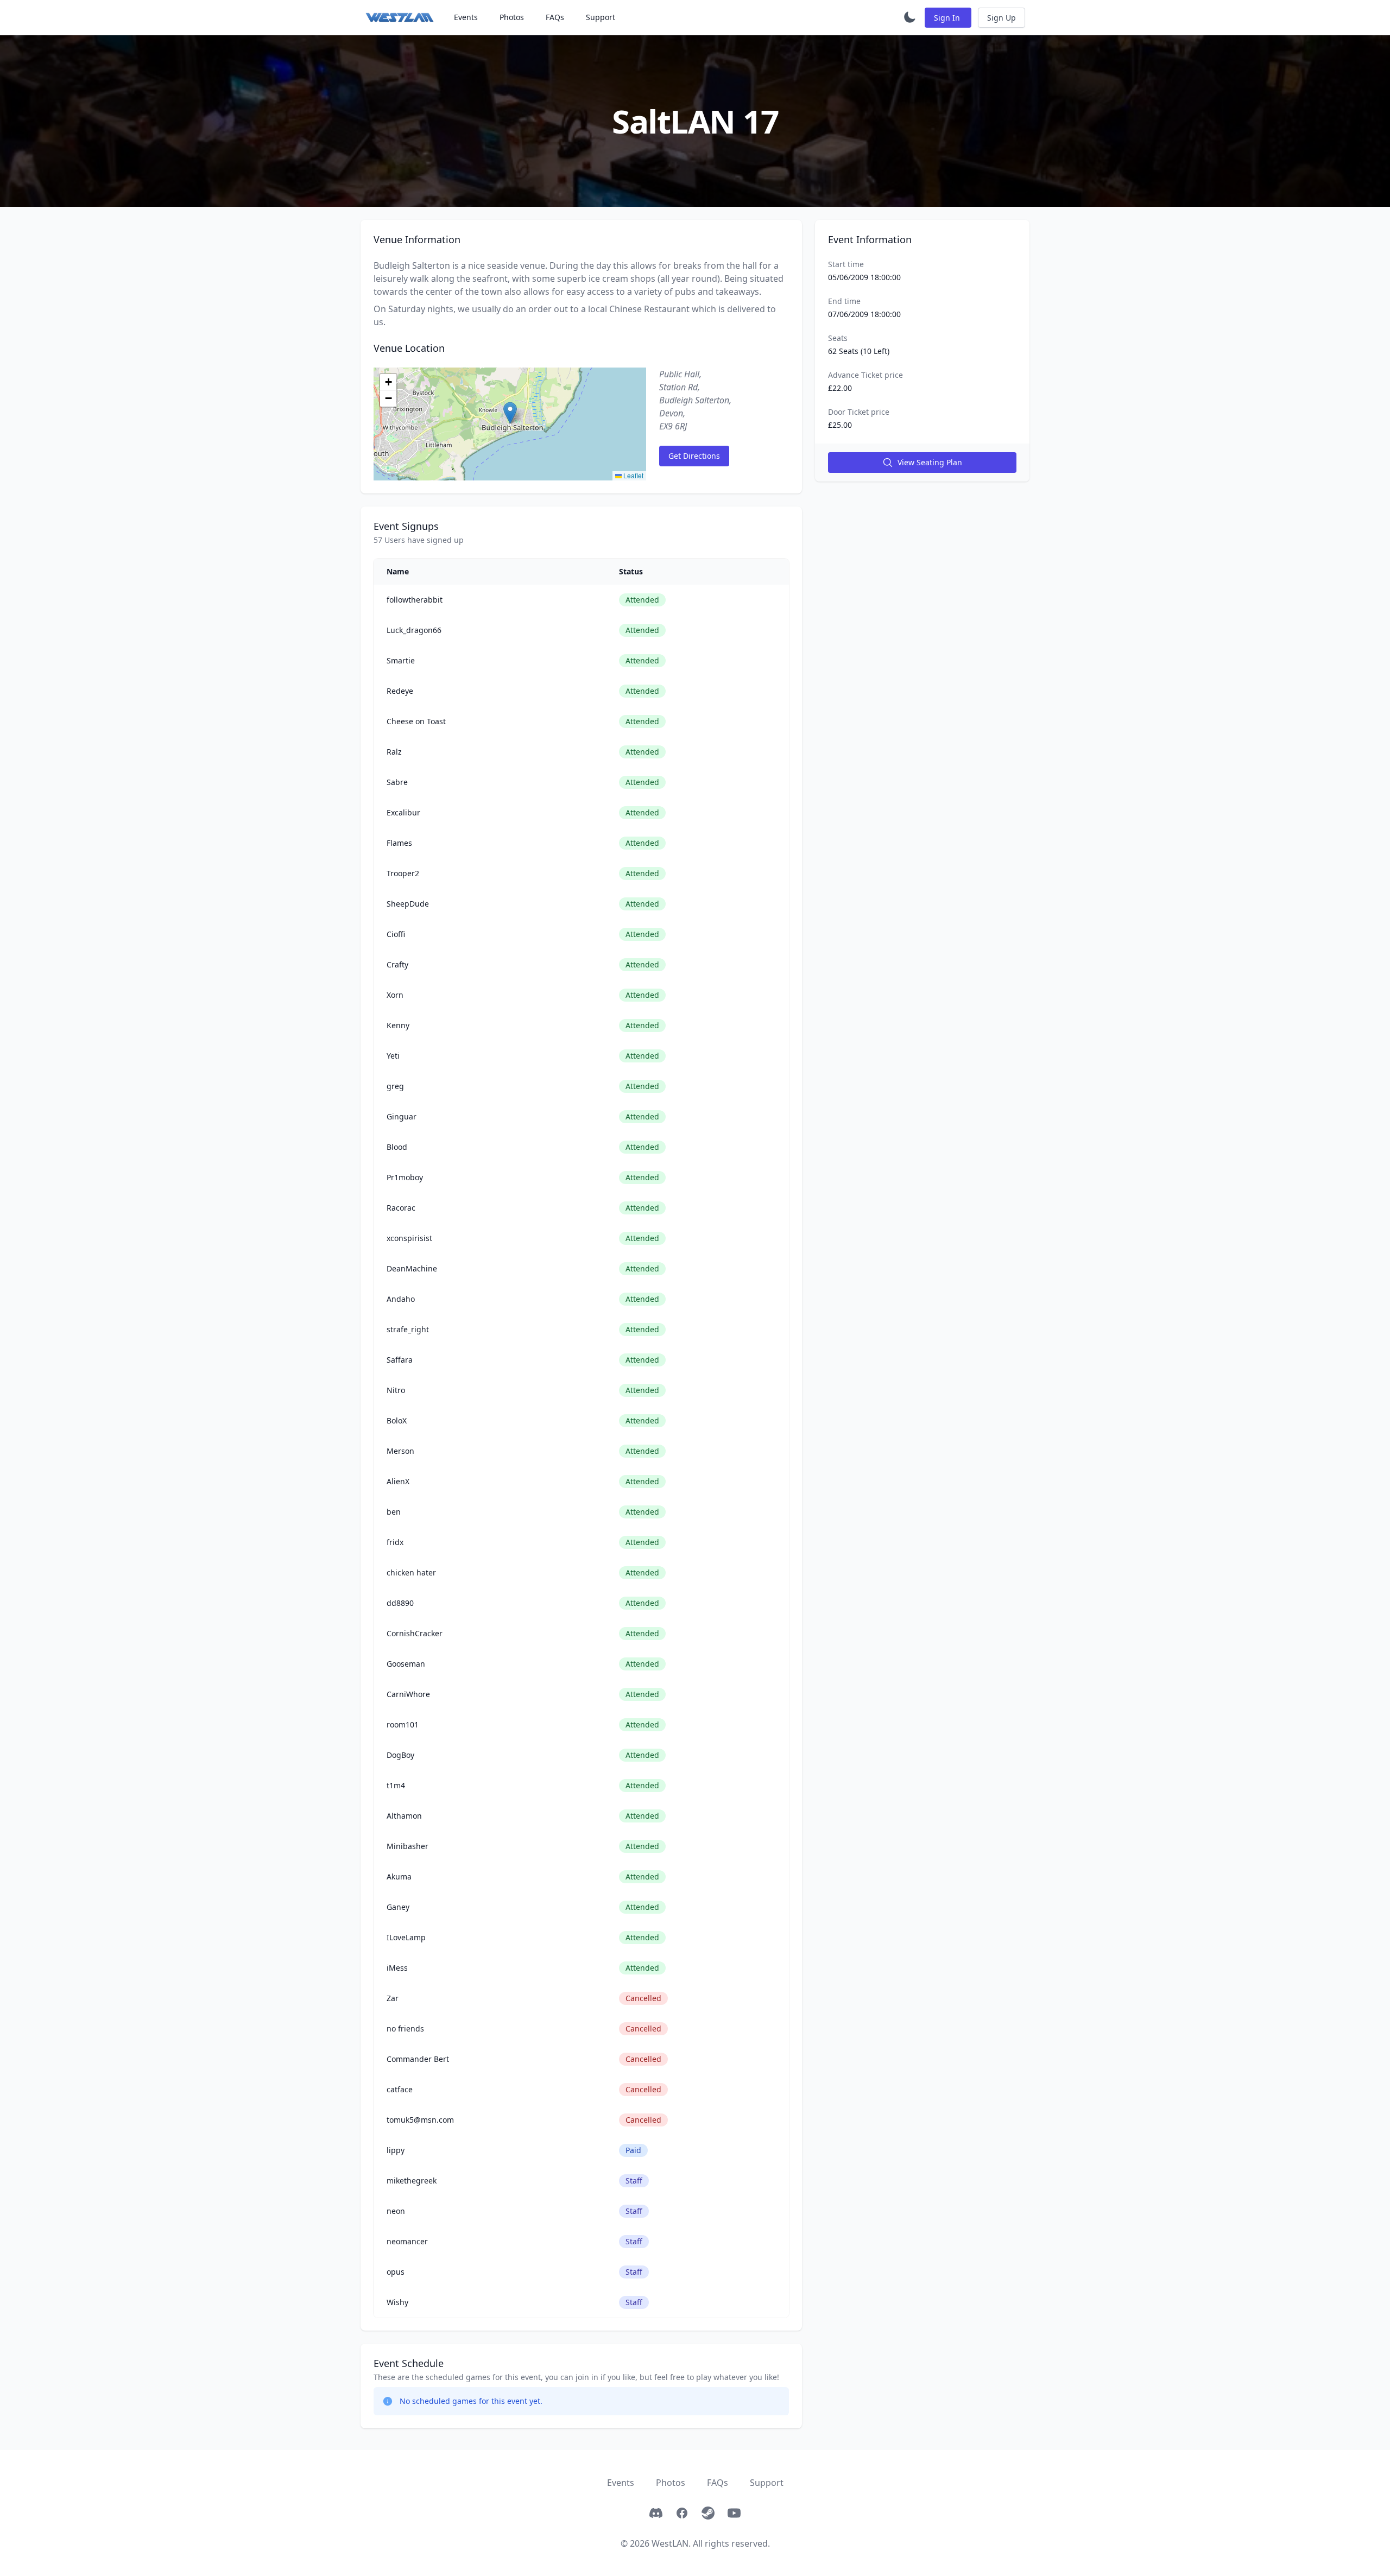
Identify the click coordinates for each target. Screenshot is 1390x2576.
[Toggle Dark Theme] (909, 17)
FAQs (555, 17)
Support (601, 17)
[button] (510, 413)
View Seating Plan (930, 462)
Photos (512, 17)
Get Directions (694, 456)
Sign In (948, 18)
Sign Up (1002, 18)
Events (466, 17)
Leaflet (633, 475)
